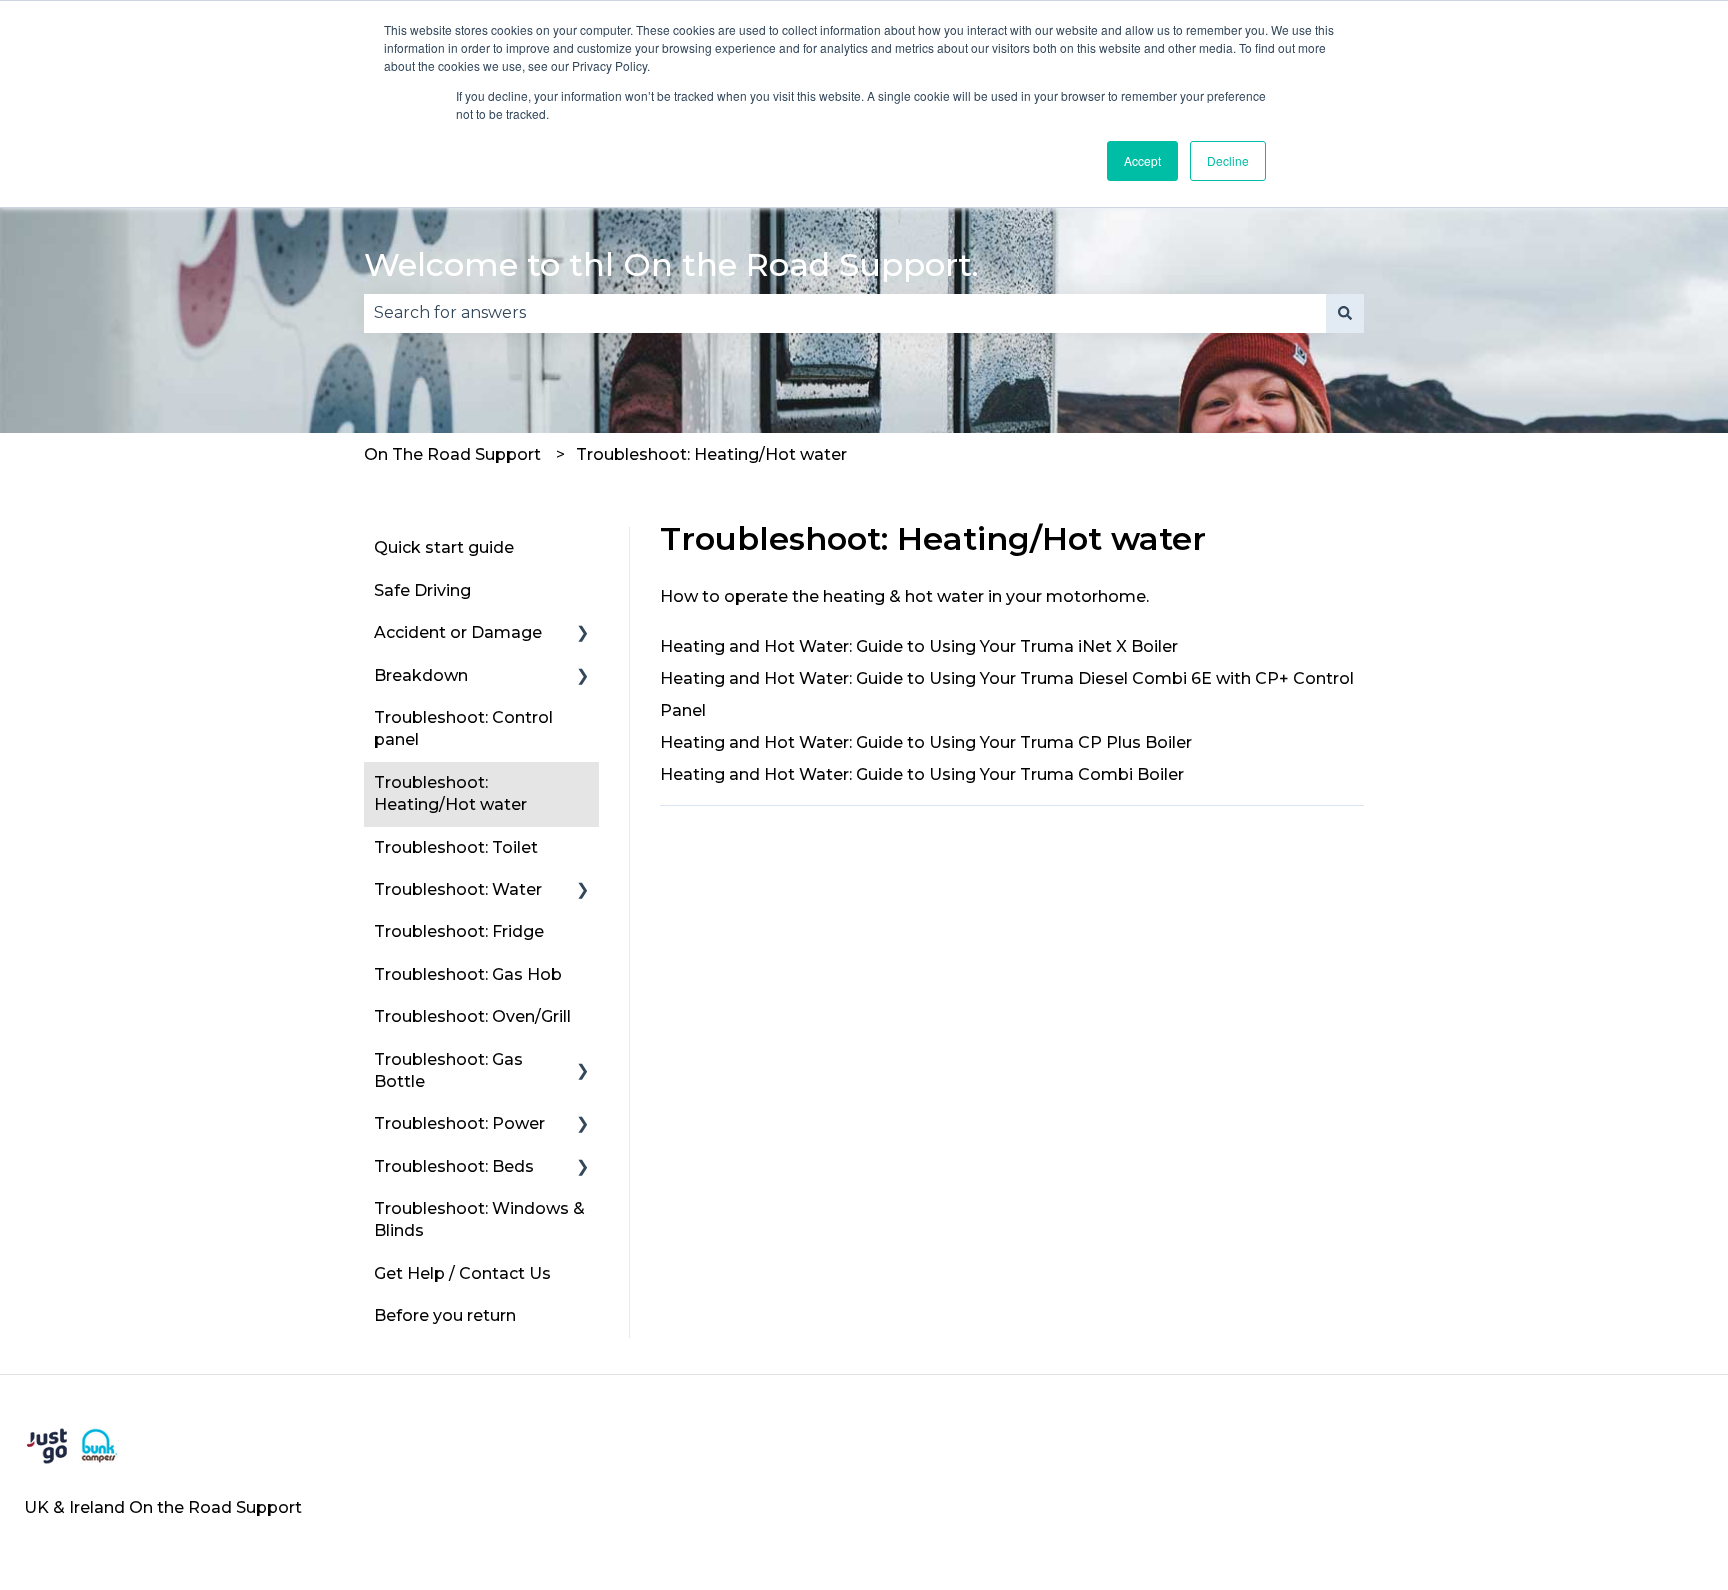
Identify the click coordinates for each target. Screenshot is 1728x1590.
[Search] (1345, 313)
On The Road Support (452, 454)
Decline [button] (1228, 160)
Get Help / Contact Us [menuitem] (462, 1273)
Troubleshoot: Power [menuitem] (459, 1123)
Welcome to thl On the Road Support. (671, 264)
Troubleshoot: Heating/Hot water (711, 454)
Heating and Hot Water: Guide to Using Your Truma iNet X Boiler (919, 646)
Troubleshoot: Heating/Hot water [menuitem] (450, 793)
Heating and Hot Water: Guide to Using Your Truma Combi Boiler (922, 774)
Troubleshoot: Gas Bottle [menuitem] (448, 1070)
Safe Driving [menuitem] (422, 590)
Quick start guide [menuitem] (444, 547)
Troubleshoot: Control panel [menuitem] (463, 728)
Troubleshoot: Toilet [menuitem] (456, 847)
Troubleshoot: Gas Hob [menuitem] (468, 974)
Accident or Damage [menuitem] (458, 632)
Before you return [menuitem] (445, 1315)
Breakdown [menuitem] (421, 675)
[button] (583, 634)
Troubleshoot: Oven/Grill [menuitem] (472, 1016)
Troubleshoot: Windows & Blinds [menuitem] (479, 1219)
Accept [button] (1142, 160)
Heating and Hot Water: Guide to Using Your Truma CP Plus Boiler (926, 742)
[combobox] (845, 313)
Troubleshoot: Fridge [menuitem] (459, 931)
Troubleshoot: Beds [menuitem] (454, 1166)
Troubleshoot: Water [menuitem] (458, 889)
